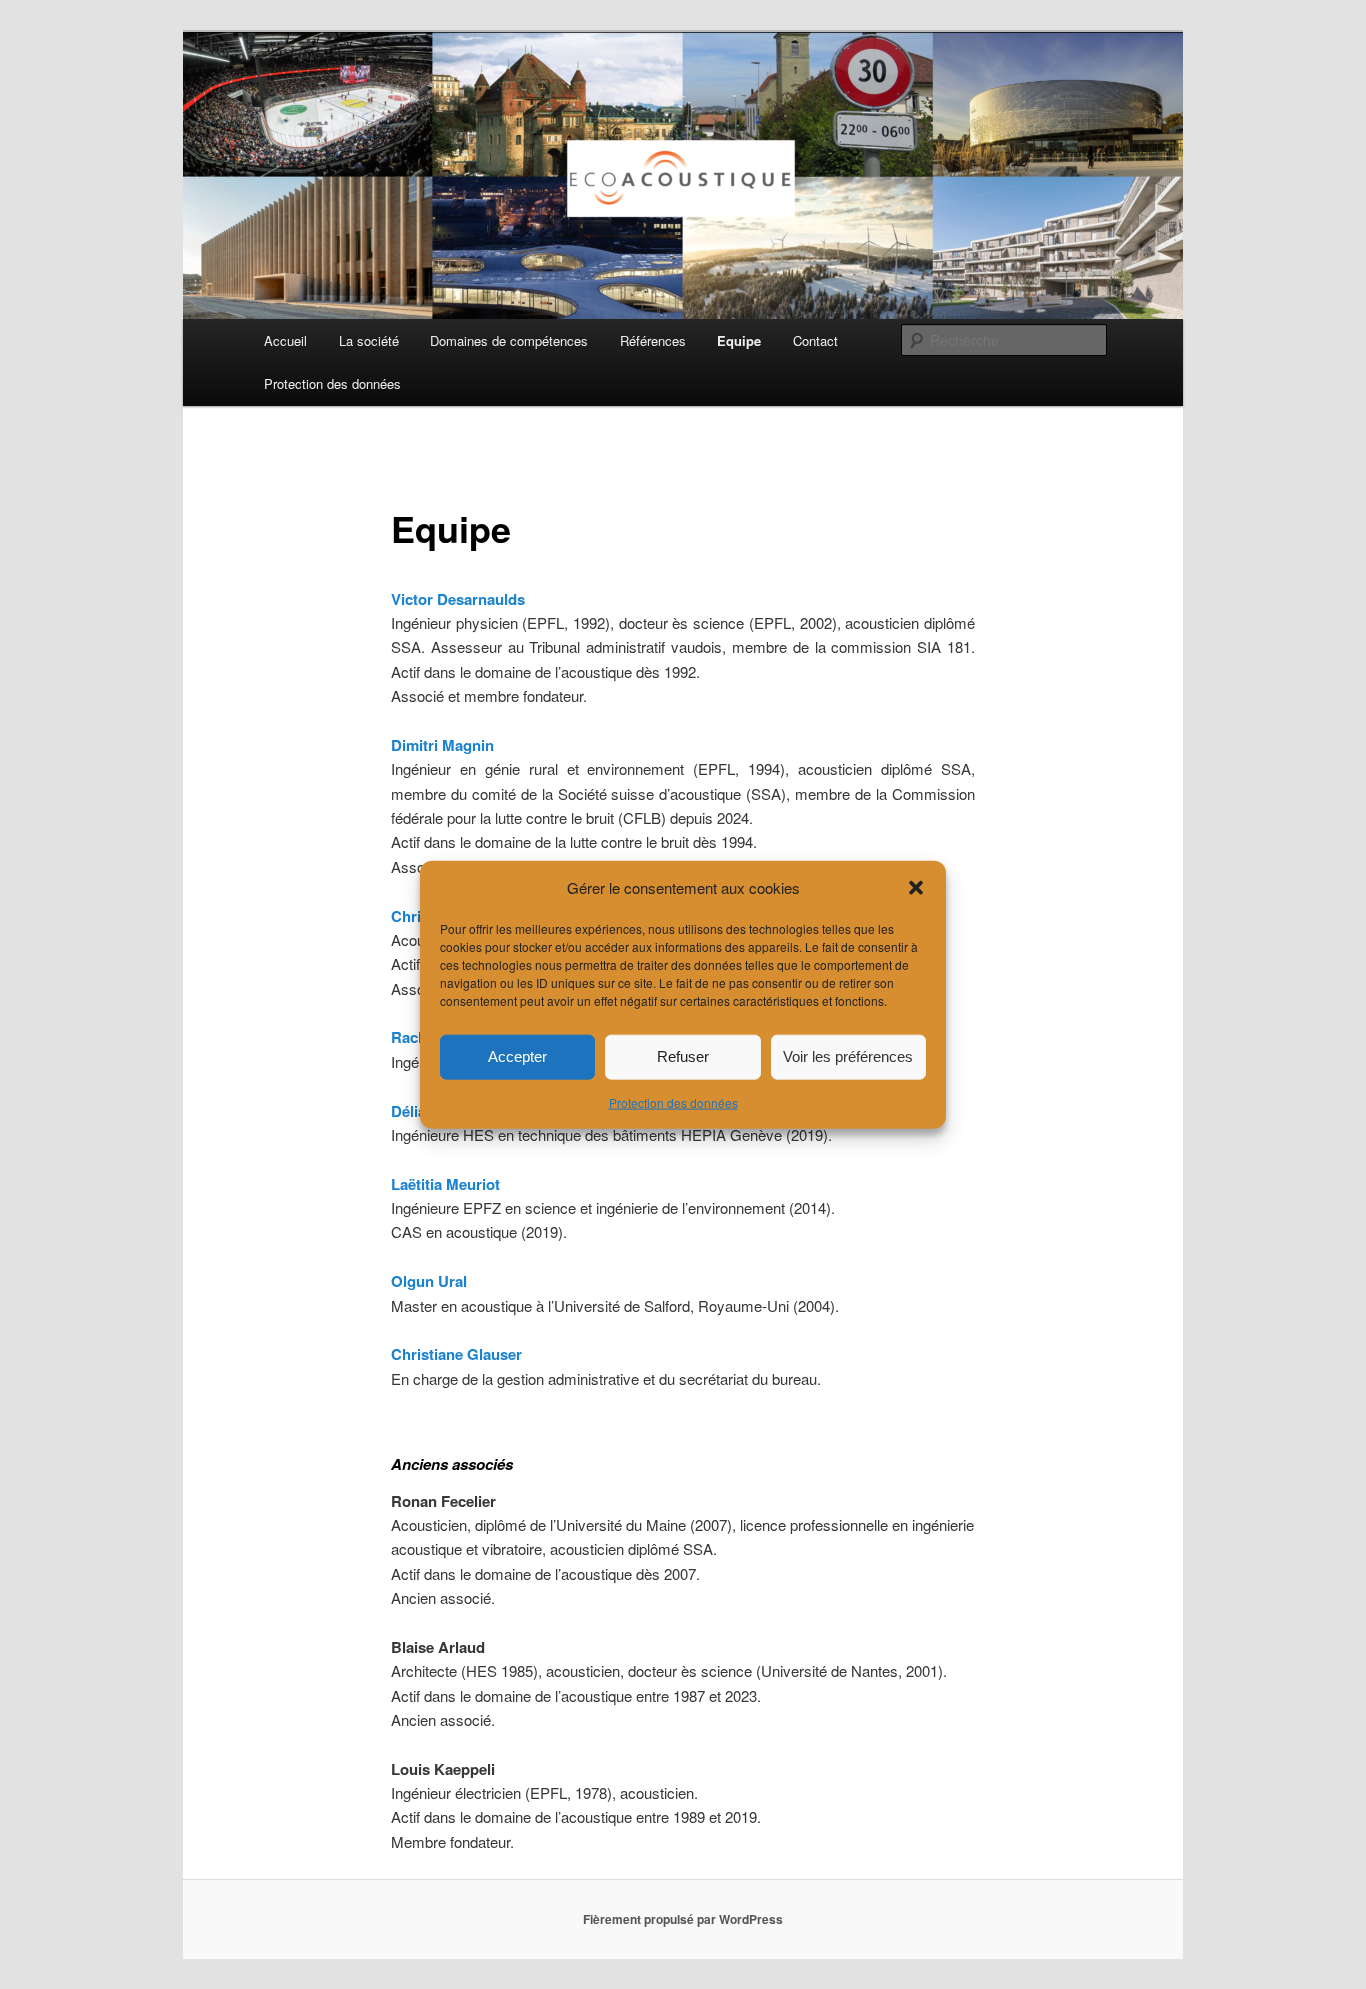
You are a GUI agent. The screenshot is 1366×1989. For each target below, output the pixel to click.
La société (369, 340)
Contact (815, 340)
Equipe (739, 340)
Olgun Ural (429, 1281)
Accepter (517, 1056)
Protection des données (673, 1102)
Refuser (683, 1056)
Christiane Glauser (456, 1354)
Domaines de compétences (509, 340)
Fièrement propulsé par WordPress (683, 1919)
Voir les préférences (848, 1056)
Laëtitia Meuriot (445, 1184)
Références (653, 340)
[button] (916, 887)
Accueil (285, 340)
